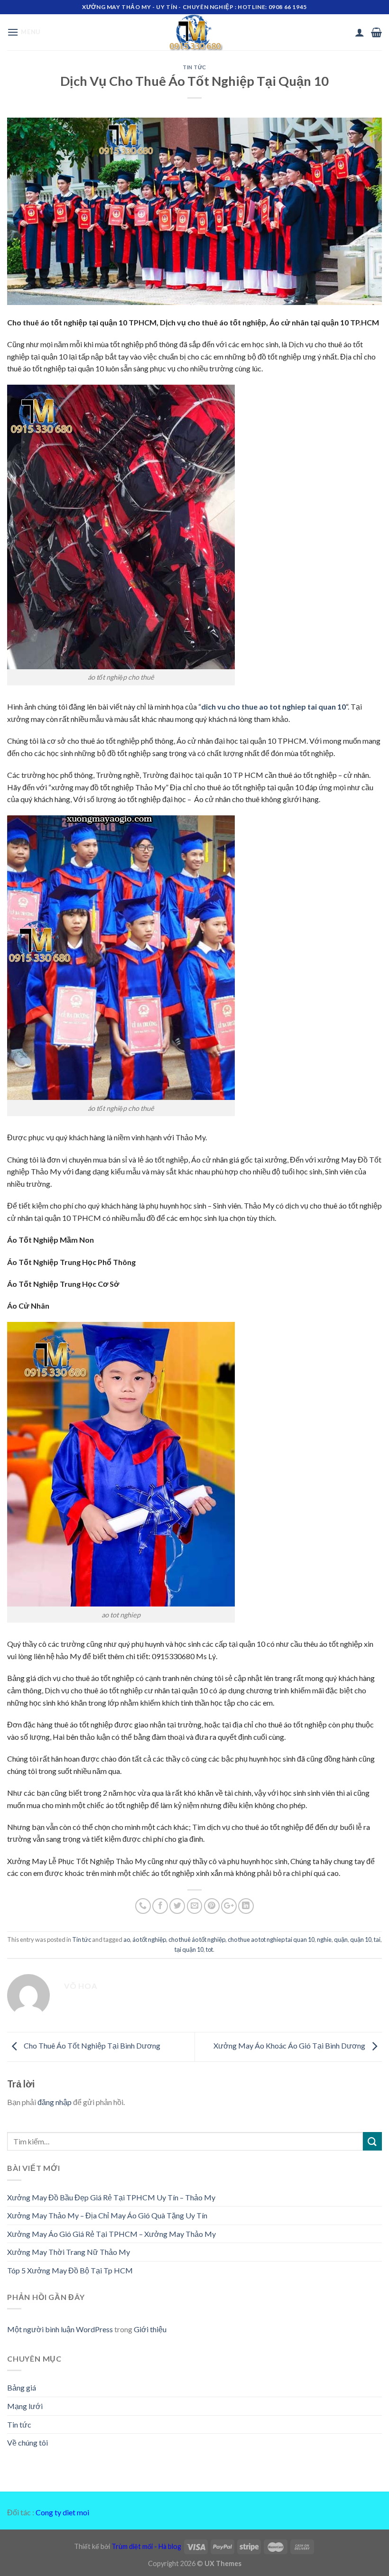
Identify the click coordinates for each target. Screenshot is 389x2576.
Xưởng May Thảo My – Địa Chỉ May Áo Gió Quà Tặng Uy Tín (107, 2215)
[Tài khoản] (360, 32)
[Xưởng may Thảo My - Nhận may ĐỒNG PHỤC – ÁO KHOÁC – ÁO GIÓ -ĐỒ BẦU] (194, 32)
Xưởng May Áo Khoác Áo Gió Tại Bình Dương (290, 2045)
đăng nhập (55, 2102)
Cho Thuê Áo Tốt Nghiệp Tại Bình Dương (91, 2045)
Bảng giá (22, 2387)
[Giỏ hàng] (376, 32)
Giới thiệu (150, 2329)
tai (377, 1939)
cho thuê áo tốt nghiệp (197, 1939)
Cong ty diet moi (62, 2512)
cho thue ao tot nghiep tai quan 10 (271, 1939)
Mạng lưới (25, 2406)
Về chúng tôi (28, 2442)
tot (209, 1949)
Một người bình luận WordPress (60, 2329)
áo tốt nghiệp (149, 1939)
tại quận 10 (189, 1949)
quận (341, 1939)
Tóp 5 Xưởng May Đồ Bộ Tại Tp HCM (70, 2270)
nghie (324, 1939)
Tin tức (194, 67)
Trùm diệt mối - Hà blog (146, 2546)
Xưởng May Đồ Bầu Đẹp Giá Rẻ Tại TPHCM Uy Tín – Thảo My (111, 2197)
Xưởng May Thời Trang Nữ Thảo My (69, 2252)
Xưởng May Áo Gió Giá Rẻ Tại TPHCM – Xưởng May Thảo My (111, 2234)
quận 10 (361, 1939)
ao (127, 1939)
